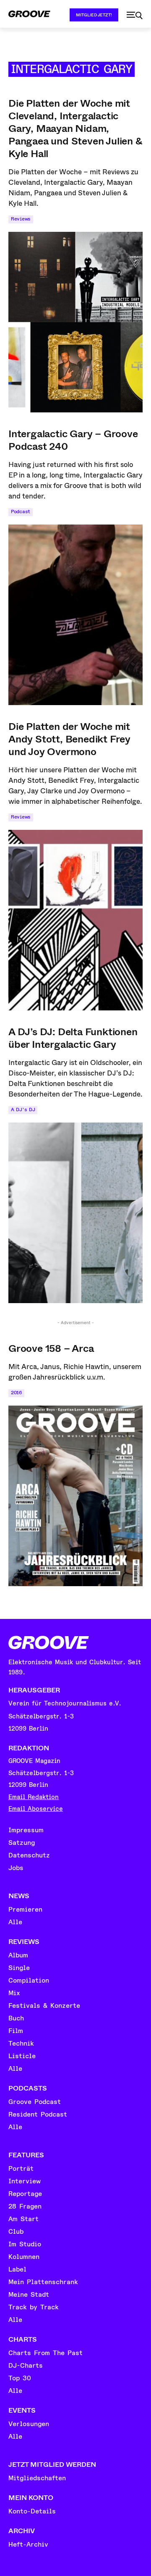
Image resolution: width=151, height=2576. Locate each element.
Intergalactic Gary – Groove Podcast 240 (73, 440)
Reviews (21, 219)
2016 (16, 1393)
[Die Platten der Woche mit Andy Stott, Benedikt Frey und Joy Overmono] (75, 920)
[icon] (135, 16)
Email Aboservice (36, 1809)
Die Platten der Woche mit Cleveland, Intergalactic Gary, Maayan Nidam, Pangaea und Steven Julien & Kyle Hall (75, 129)
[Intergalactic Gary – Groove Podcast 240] (75, 615)
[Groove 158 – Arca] (75, 1496)
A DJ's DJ (23, 1110)
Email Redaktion (34, 1797)
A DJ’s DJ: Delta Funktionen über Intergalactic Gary (73, 1038)
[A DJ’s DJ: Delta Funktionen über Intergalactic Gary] (75, 1213)
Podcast (21, 512)
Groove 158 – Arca (51, 1348)
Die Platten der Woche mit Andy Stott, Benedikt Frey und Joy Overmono (69, 739)
